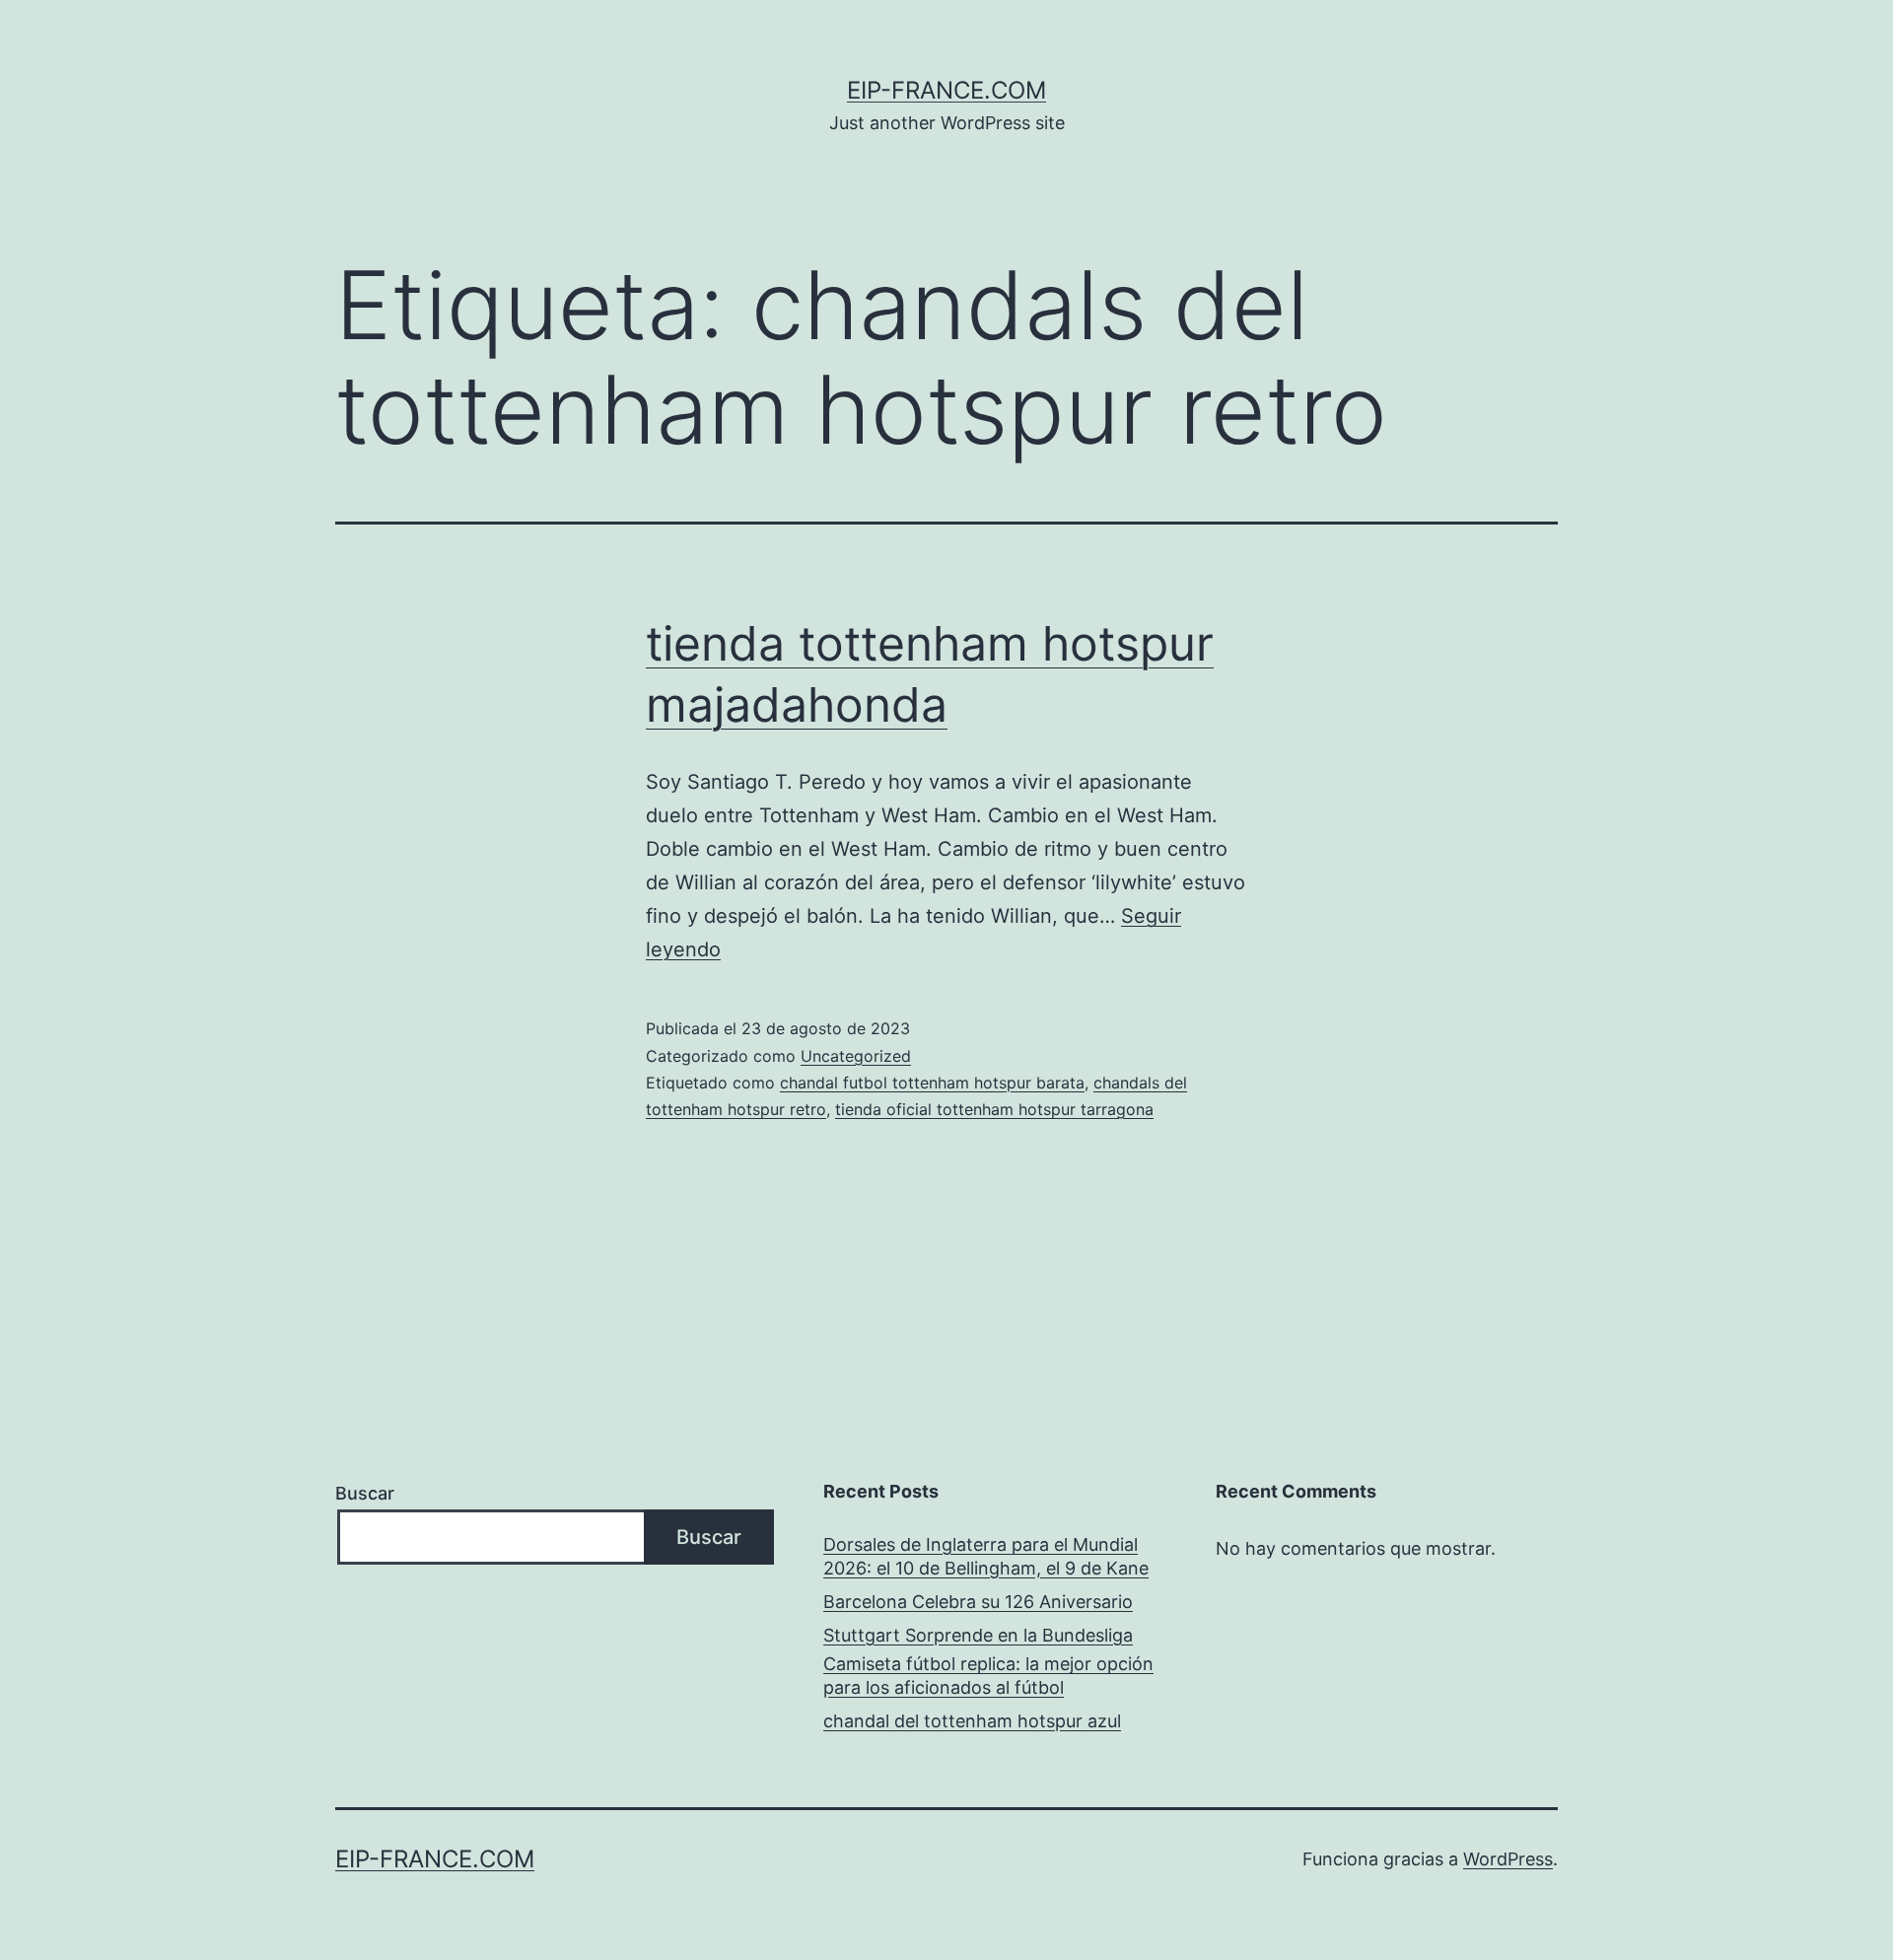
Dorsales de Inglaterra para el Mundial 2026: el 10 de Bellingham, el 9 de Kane (986, 1556)
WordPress (1508, 1859)
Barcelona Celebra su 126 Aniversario (978, 1602)
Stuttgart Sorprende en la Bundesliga (978, 1635)
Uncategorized (856, 1056)
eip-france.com (946, 90)
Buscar (365, 1493)
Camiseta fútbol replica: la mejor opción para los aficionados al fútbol (988, 1675)
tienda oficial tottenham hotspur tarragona (994, 1109)
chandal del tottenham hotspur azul (972, 1721)
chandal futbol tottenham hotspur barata (932, 1083)
